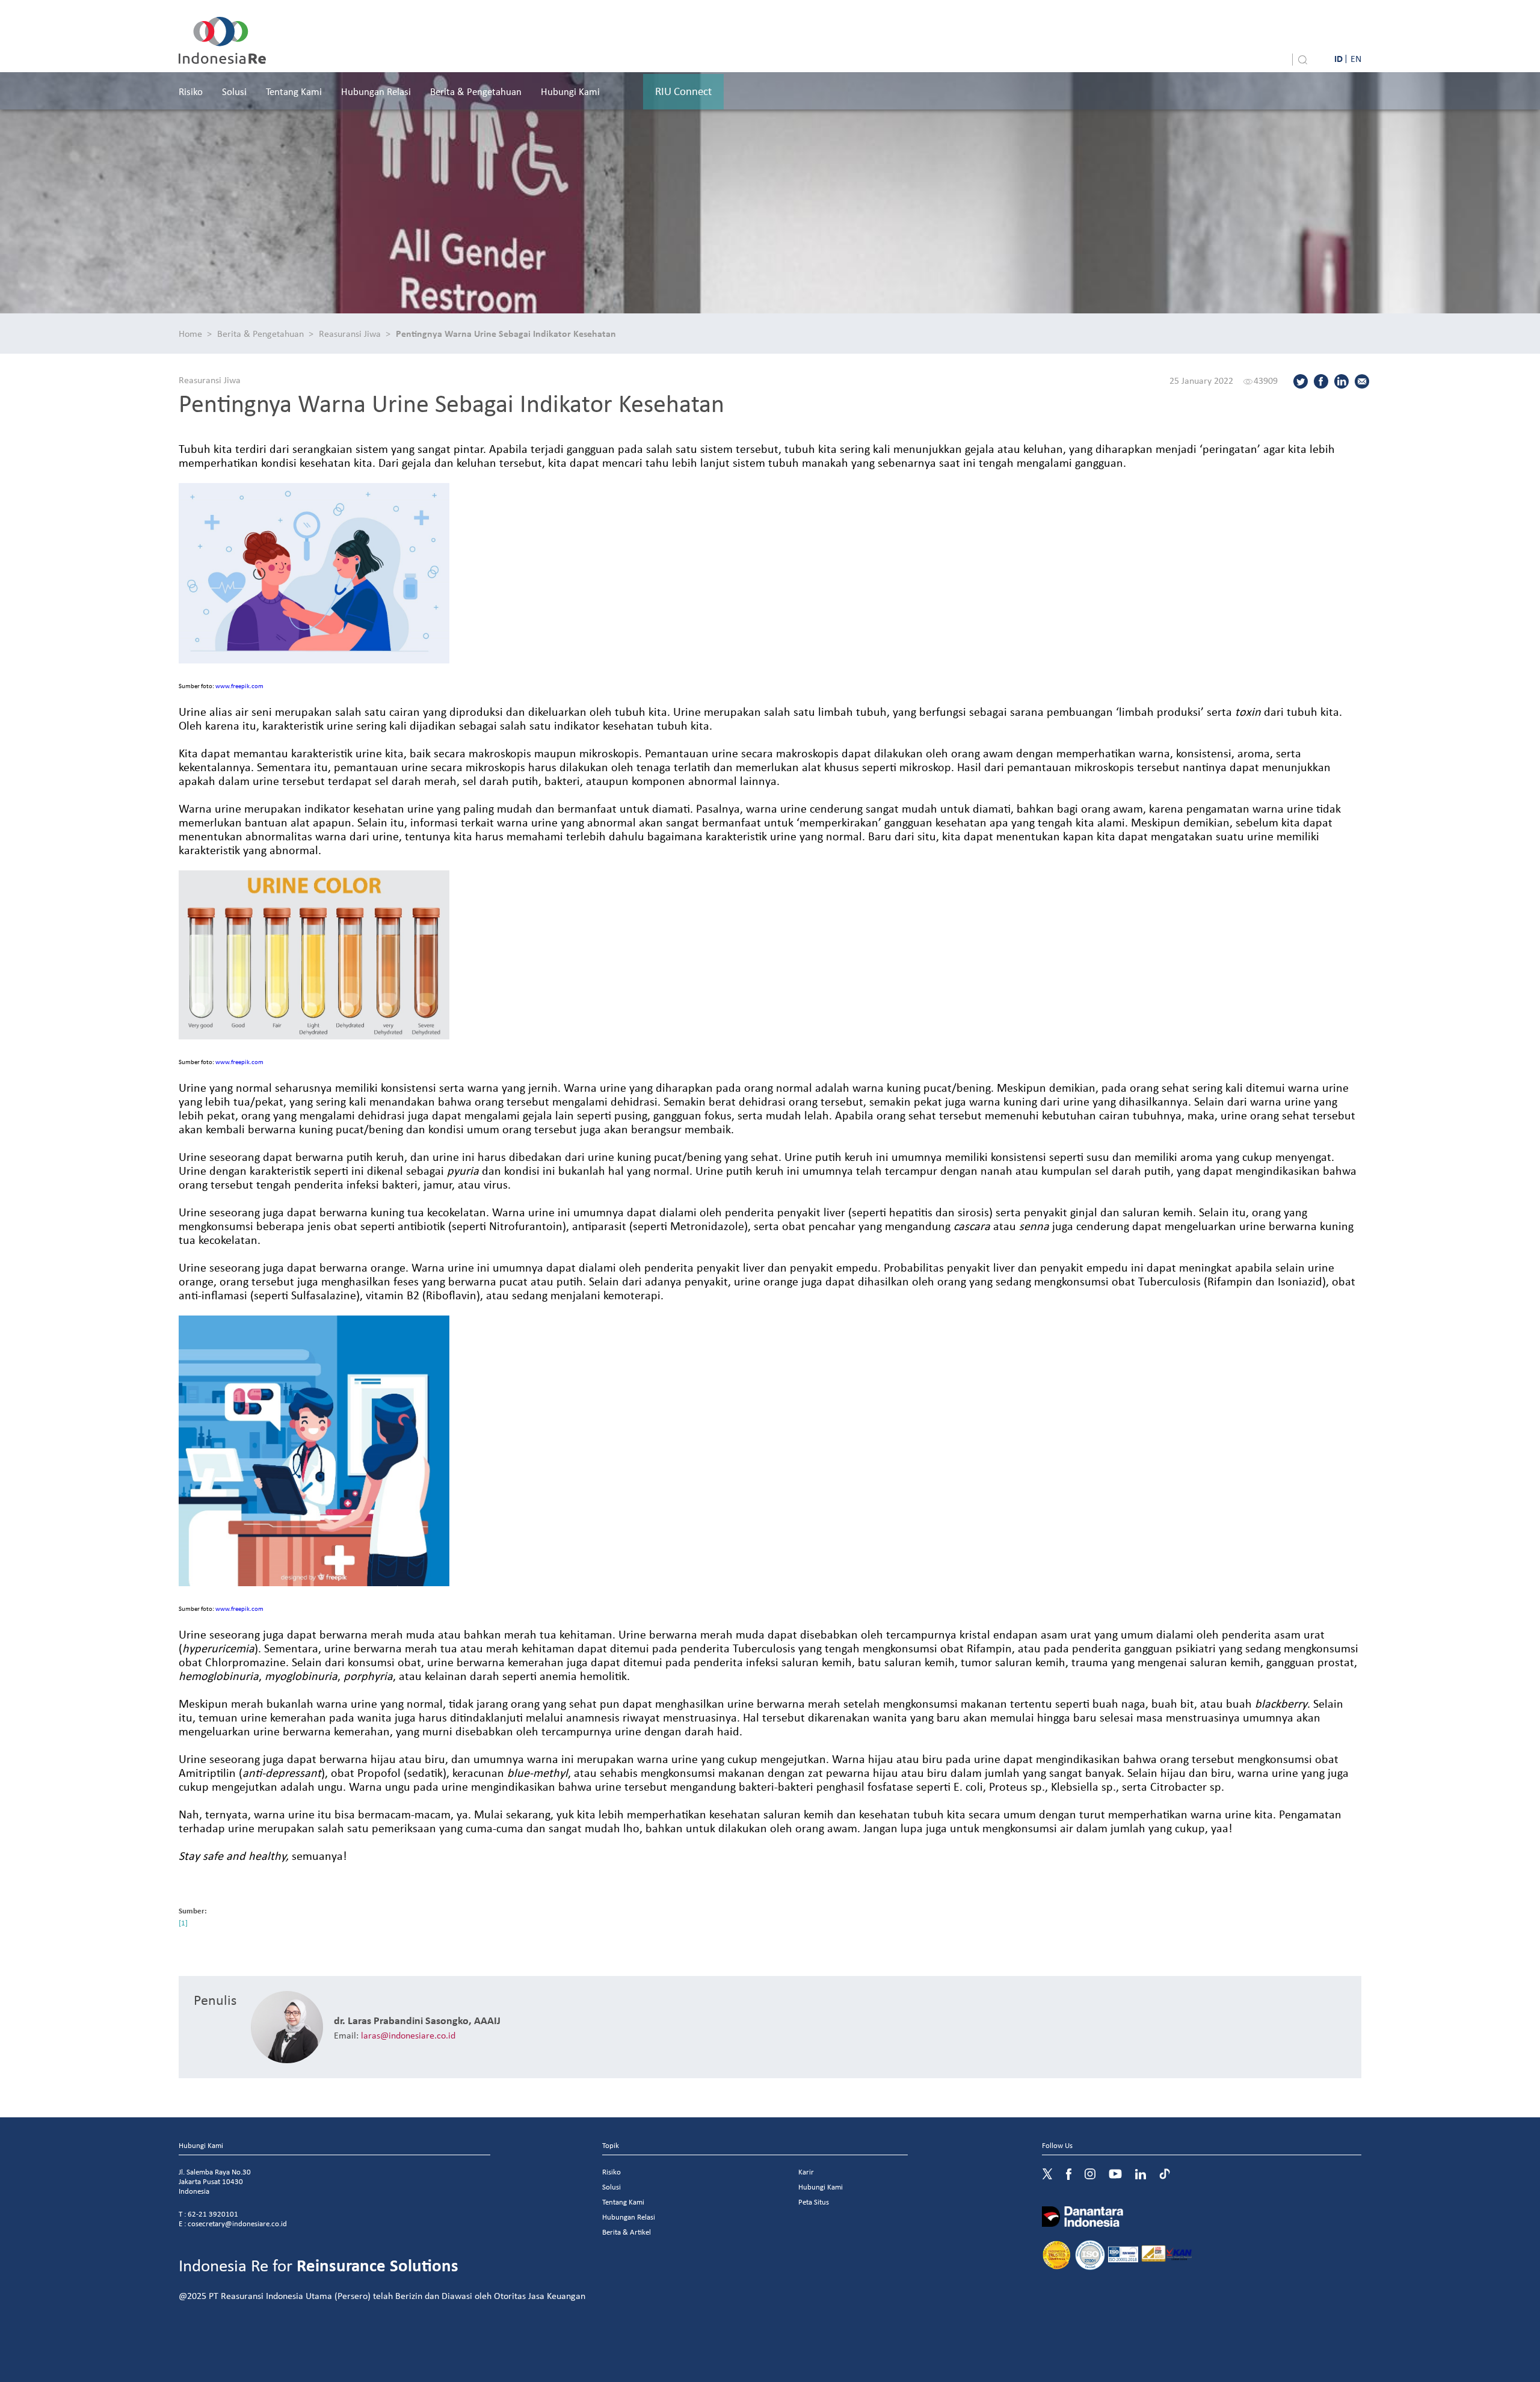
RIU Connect (683, 91)
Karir (806, 2172)
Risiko (191, 91)
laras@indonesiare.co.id (408, 2035)
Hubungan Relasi (376, 91)
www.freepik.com (239, 686)
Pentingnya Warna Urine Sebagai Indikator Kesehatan (506, 333)
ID (1338, 58)
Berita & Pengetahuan (476, 91)
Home (190, 333)
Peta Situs (814, 2202)
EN (1356, 58)
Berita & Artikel (627, 2232)
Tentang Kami (294, 91)
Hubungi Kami (570, 91)
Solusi (234, 91)
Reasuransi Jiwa (350, 333)
